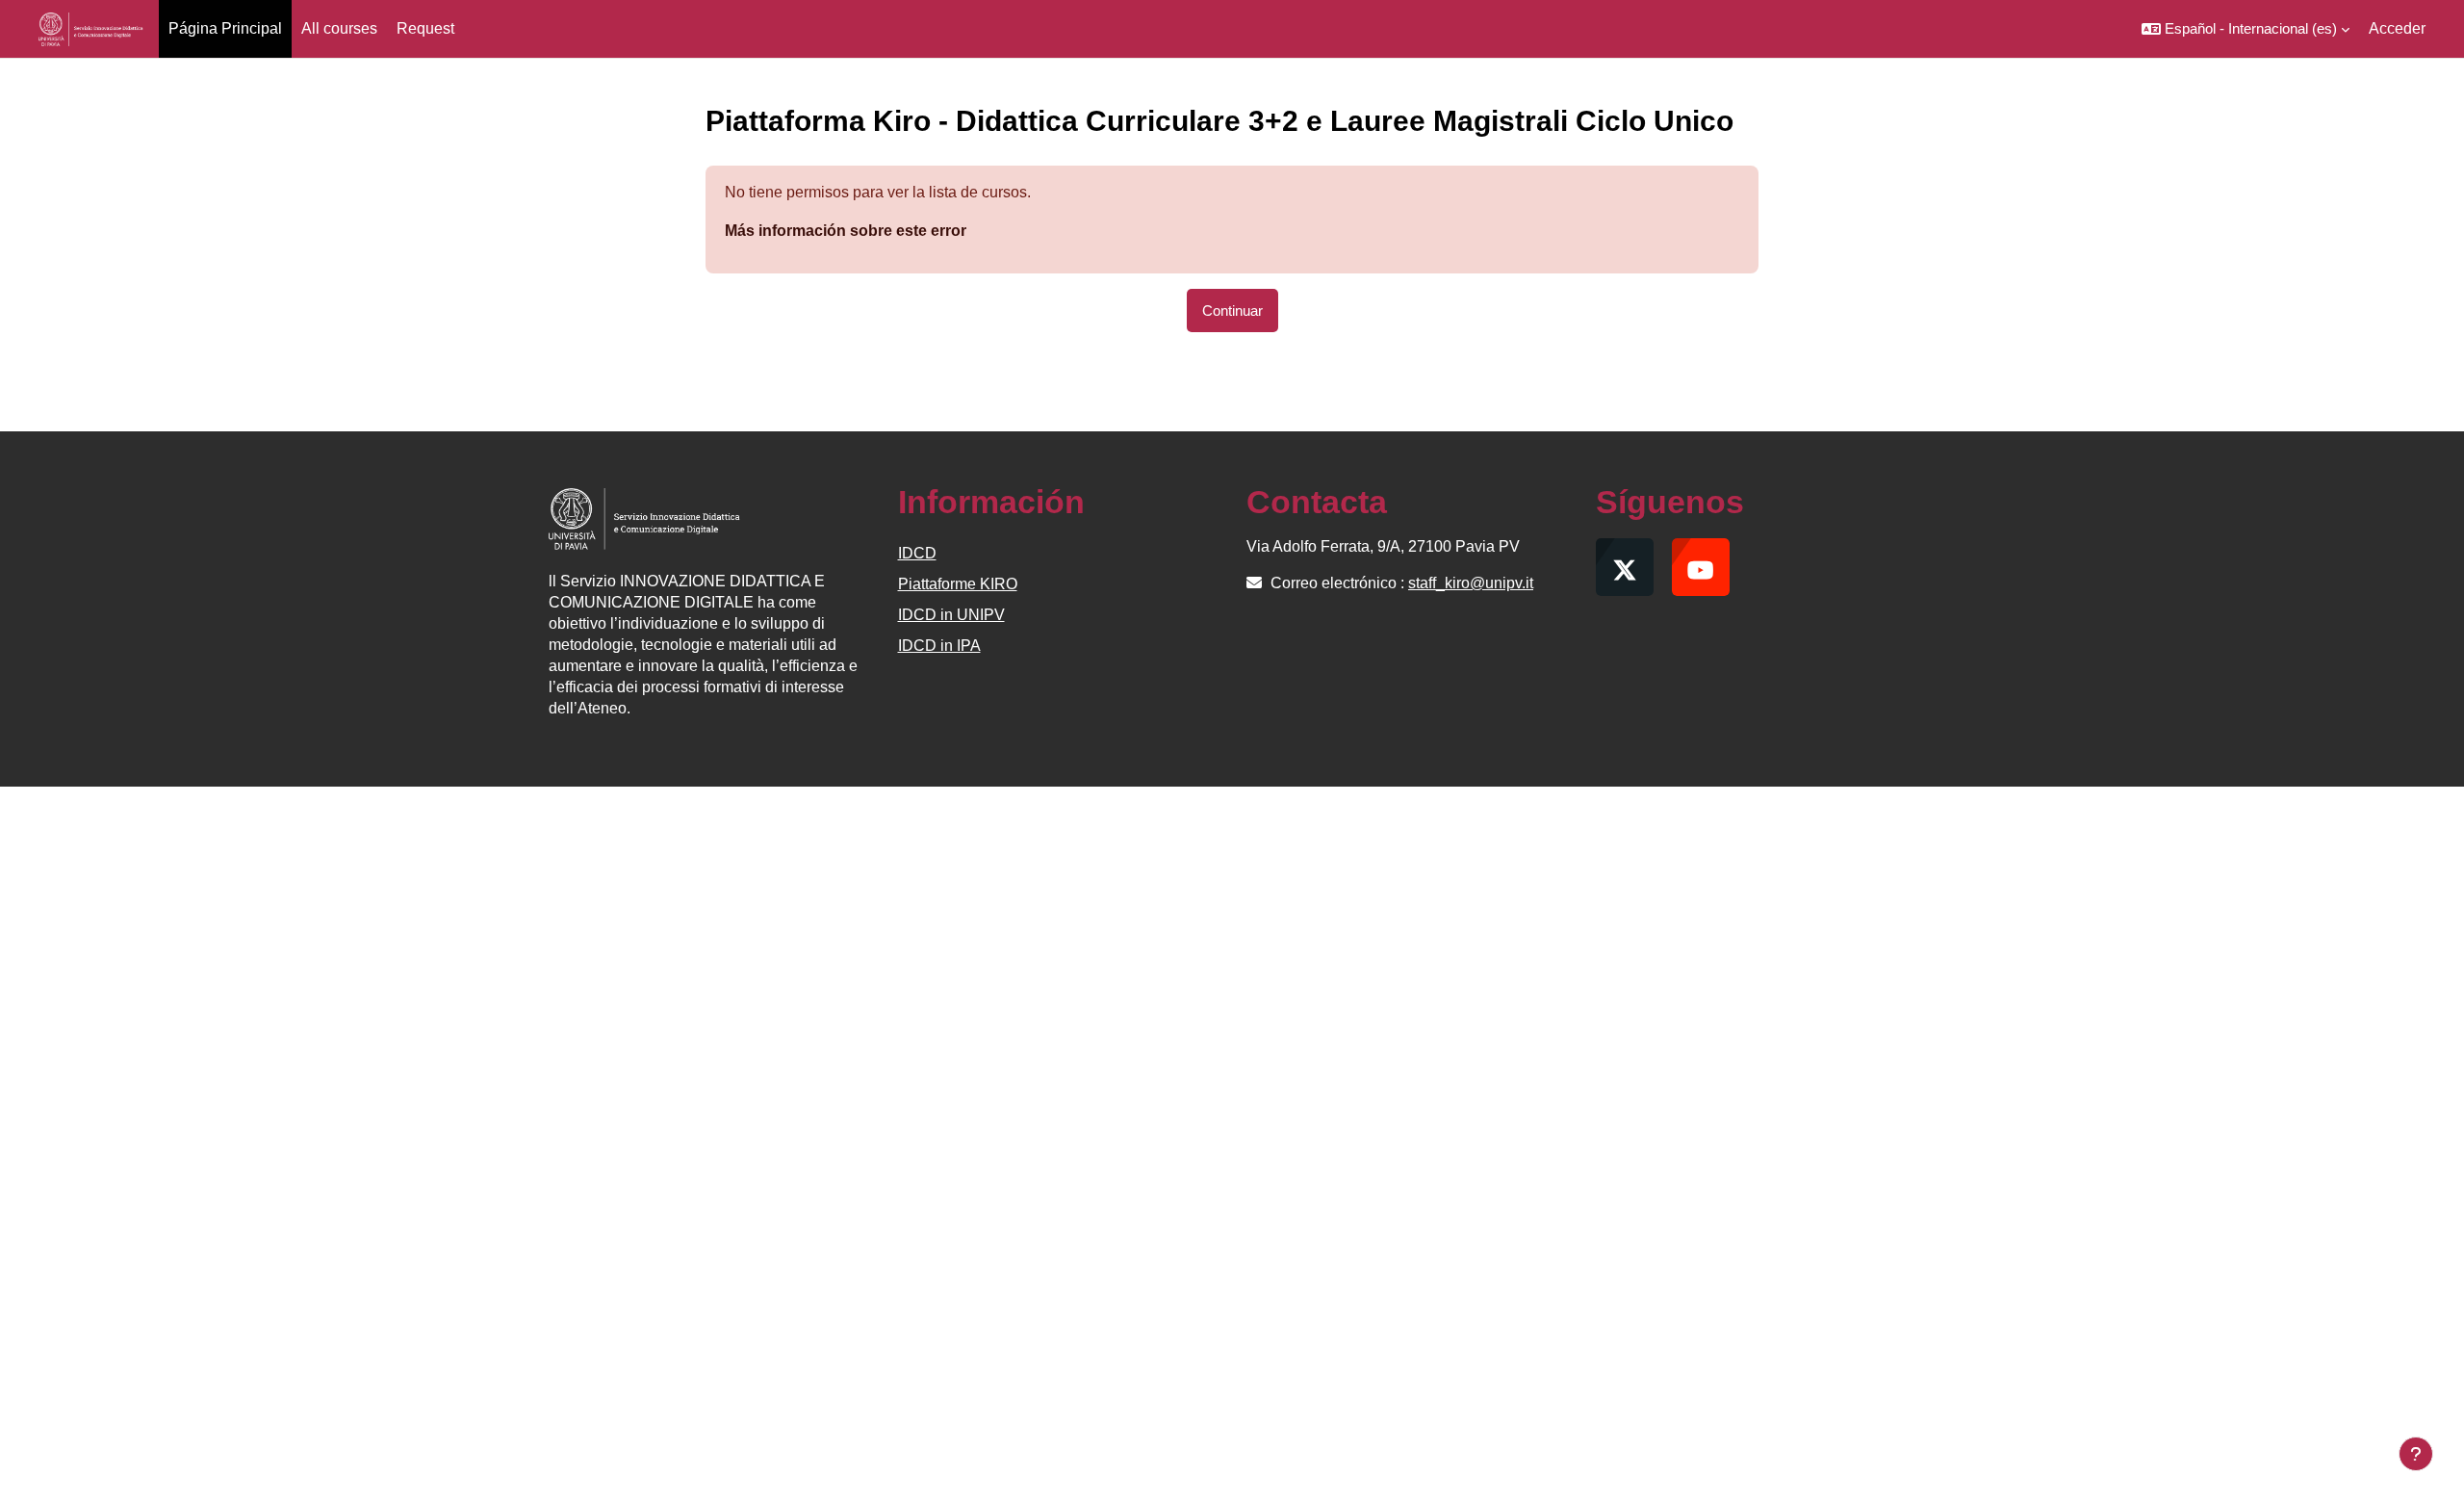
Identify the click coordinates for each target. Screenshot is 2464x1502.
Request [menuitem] (425, 28)
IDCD (917, 553)
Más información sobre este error (846, 231)
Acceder (2397, 28)
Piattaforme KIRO (958, 584)
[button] (2246, 29)
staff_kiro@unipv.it (1471, 583)
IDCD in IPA (939, 646)
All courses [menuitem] (339, 28)
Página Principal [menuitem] (225, 28)
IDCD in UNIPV (951, 615)
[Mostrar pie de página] (2416, 1454)
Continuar (1232, 311)
